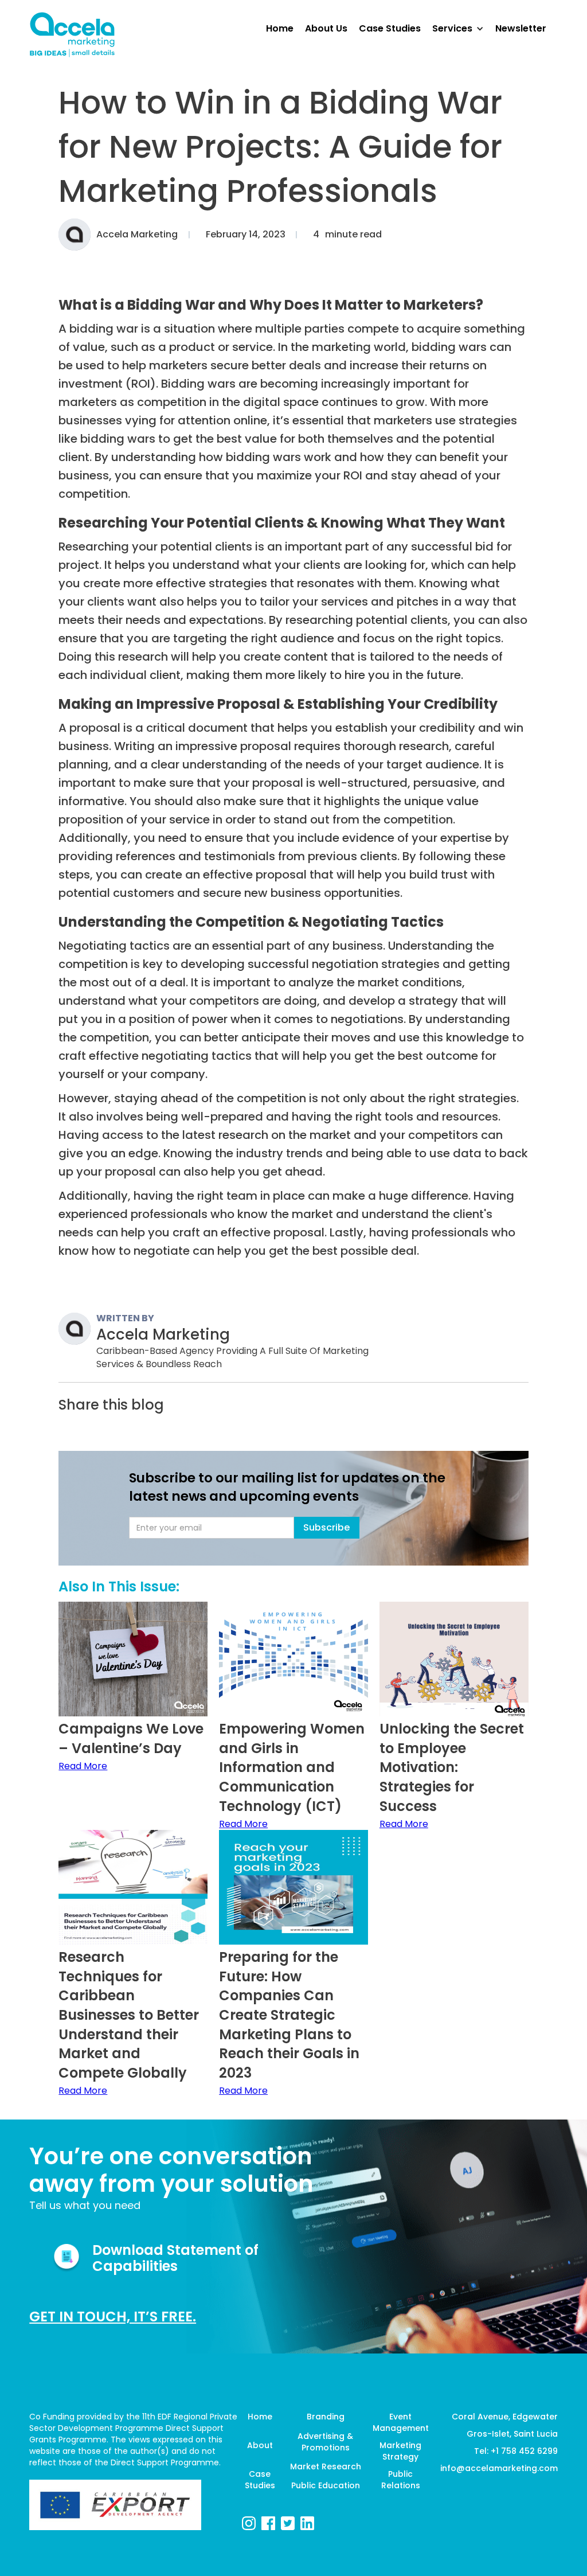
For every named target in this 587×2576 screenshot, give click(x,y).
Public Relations (401, 2480)
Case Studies (260, 2480)
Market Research (325, 2466)
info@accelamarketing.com (499, 2468)
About (260, 2445)
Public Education (326, 2485)
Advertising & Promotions (325, 2442)
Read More (83, 1766)
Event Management (401, 2422)
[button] (464, 29)
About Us (326, 28)
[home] (72, 35)
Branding (326, 2417)
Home (260, 2417)
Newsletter (521, 28)
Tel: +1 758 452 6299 (516, 2451)
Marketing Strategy (400, 2451)
